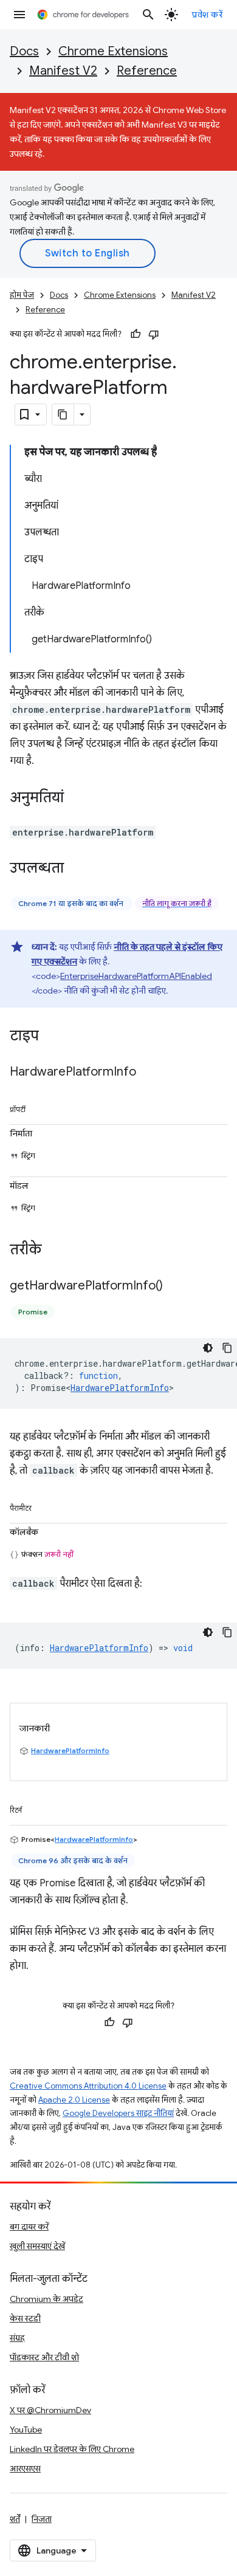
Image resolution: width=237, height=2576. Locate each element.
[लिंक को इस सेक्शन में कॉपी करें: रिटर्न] (34, 1808)
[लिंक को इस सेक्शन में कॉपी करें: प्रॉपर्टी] (38, 1107)
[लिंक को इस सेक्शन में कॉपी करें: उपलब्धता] (76, 869)
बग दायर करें (29, 2227)
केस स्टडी (25, 2318)
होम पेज (22, 295)
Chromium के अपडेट (46, 2299)
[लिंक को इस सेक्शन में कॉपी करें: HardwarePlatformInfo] (148, 1073)
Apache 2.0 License (74, 2100)
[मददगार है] (136, 334)
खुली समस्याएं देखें (37, 2246)
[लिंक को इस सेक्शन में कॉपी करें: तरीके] (54, 1251)
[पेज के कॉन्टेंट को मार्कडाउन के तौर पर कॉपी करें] (63, 414)
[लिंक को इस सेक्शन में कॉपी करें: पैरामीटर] (44, 1506)
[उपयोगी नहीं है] (154, 334)
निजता (42, 2519)
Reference (147, 71)
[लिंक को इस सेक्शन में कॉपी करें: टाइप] (51, 1037)
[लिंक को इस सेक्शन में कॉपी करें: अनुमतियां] (76, 799)
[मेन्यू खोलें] (19, 15)
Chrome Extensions (113, 51)
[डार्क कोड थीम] (208, 1348)
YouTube (26, 2430)
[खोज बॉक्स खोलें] (148, 15)
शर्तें (15, 2519)
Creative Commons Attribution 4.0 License (88, 2086)
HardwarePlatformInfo (120, 1388)
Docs (24, 51)
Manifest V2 (63, 71)
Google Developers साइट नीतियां (118, 2113)
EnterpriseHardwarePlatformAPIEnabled (136, 976)
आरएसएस (25, 2468)
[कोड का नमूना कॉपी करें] (227, 1348)
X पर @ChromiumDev (50, 2410)
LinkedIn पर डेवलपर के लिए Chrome (72, 2449)
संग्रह (17, 2338)
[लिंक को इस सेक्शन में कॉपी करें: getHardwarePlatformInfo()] (175, 1286)
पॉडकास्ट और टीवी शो (44, 2357)
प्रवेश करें (207, 15)
